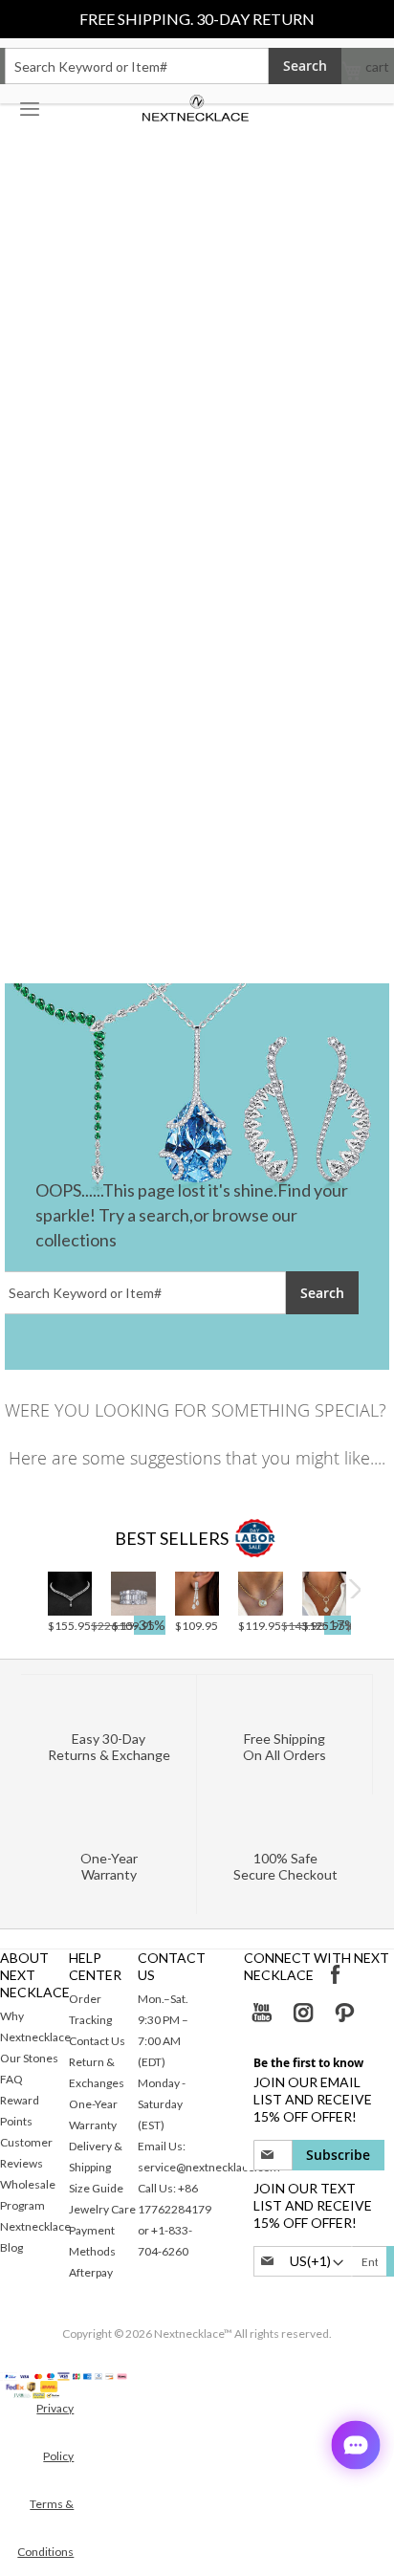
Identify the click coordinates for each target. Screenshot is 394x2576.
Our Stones (29, 2058)
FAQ (11, 2079)
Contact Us (97, 2041)
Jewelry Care (102, 2209)
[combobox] (137, 66)
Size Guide (96, 2188)
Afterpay (91, 2272)
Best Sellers (172, 1538)
